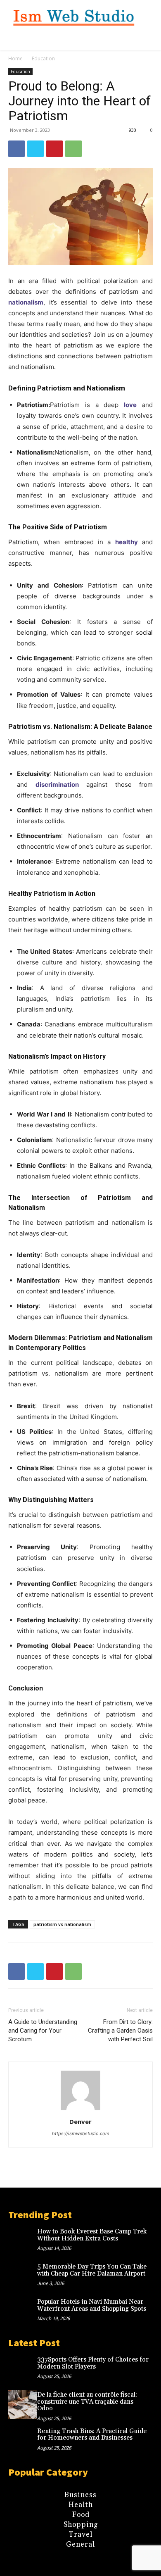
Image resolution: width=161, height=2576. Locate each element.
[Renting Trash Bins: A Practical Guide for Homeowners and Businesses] (23, 2441)
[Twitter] (36, 149)
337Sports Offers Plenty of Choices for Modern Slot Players (93, 2363)
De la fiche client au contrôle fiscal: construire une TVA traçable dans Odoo (87, 2402)
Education (43, 58)
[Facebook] (17, 149)
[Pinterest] (54, 149)
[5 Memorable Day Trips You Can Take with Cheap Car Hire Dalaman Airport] (23, 2276)
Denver (80, 2121)
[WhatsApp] (73, 149)
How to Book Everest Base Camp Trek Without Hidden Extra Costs (92, 2235)
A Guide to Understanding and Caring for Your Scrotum (43, 2031)
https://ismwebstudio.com (81, 2133)
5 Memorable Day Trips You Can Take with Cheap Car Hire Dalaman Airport (92, 2270)
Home (15, 58)
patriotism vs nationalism (62, 1924)
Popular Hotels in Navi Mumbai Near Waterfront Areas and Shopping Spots (92, 2305)
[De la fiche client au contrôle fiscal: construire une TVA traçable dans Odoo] (23, 2405)
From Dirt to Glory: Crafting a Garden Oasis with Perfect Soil (120, 2031)
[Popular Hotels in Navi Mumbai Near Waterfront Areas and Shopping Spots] (23, 2312)
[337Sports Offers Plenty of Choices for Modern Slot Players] (23, 2369)
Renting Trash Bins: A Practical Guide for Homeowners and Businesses (92, 2435)
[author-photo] (80, 2110)
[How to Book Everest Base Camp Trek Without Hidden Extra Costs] (23, 2241)
